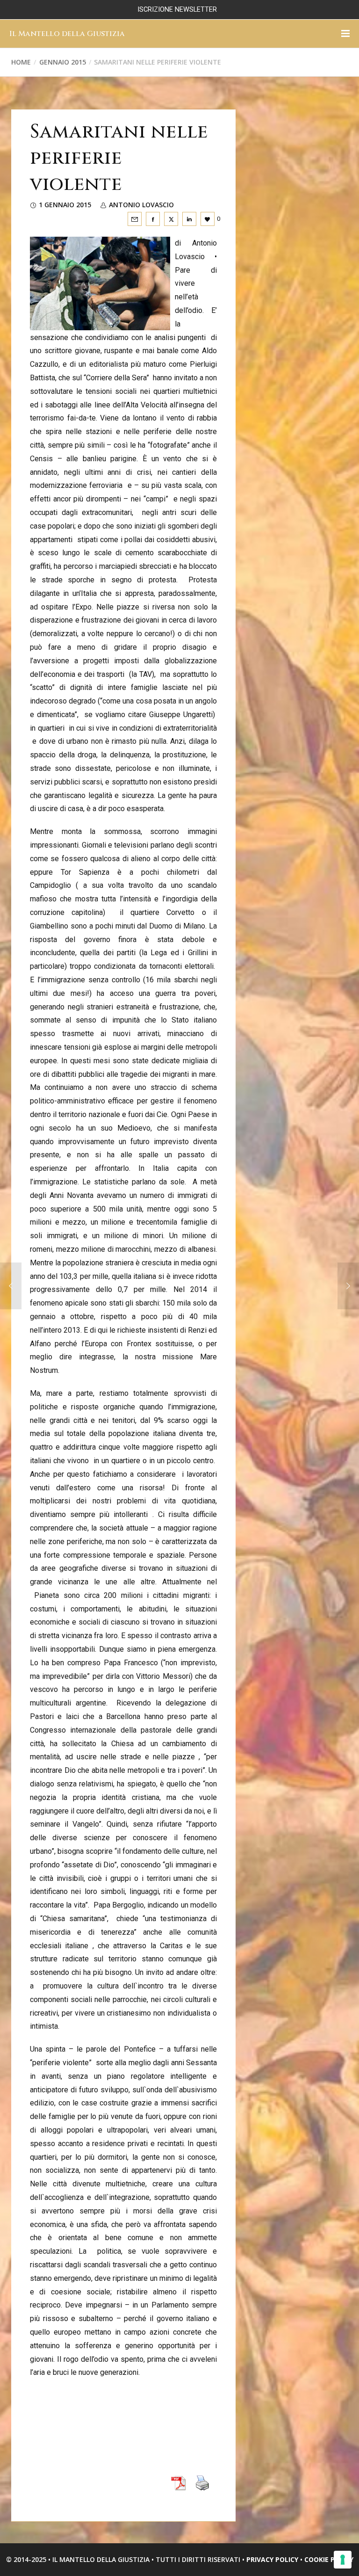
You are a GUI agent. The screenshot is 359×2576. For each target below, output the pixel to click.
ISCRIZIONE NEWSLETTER (177, 10)
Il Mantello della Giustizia (67, 34)
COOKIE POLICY (329, 2559)
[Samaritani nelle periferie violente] (135, 219)
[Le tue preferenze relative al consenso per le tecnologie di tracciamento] (343, 2560)
